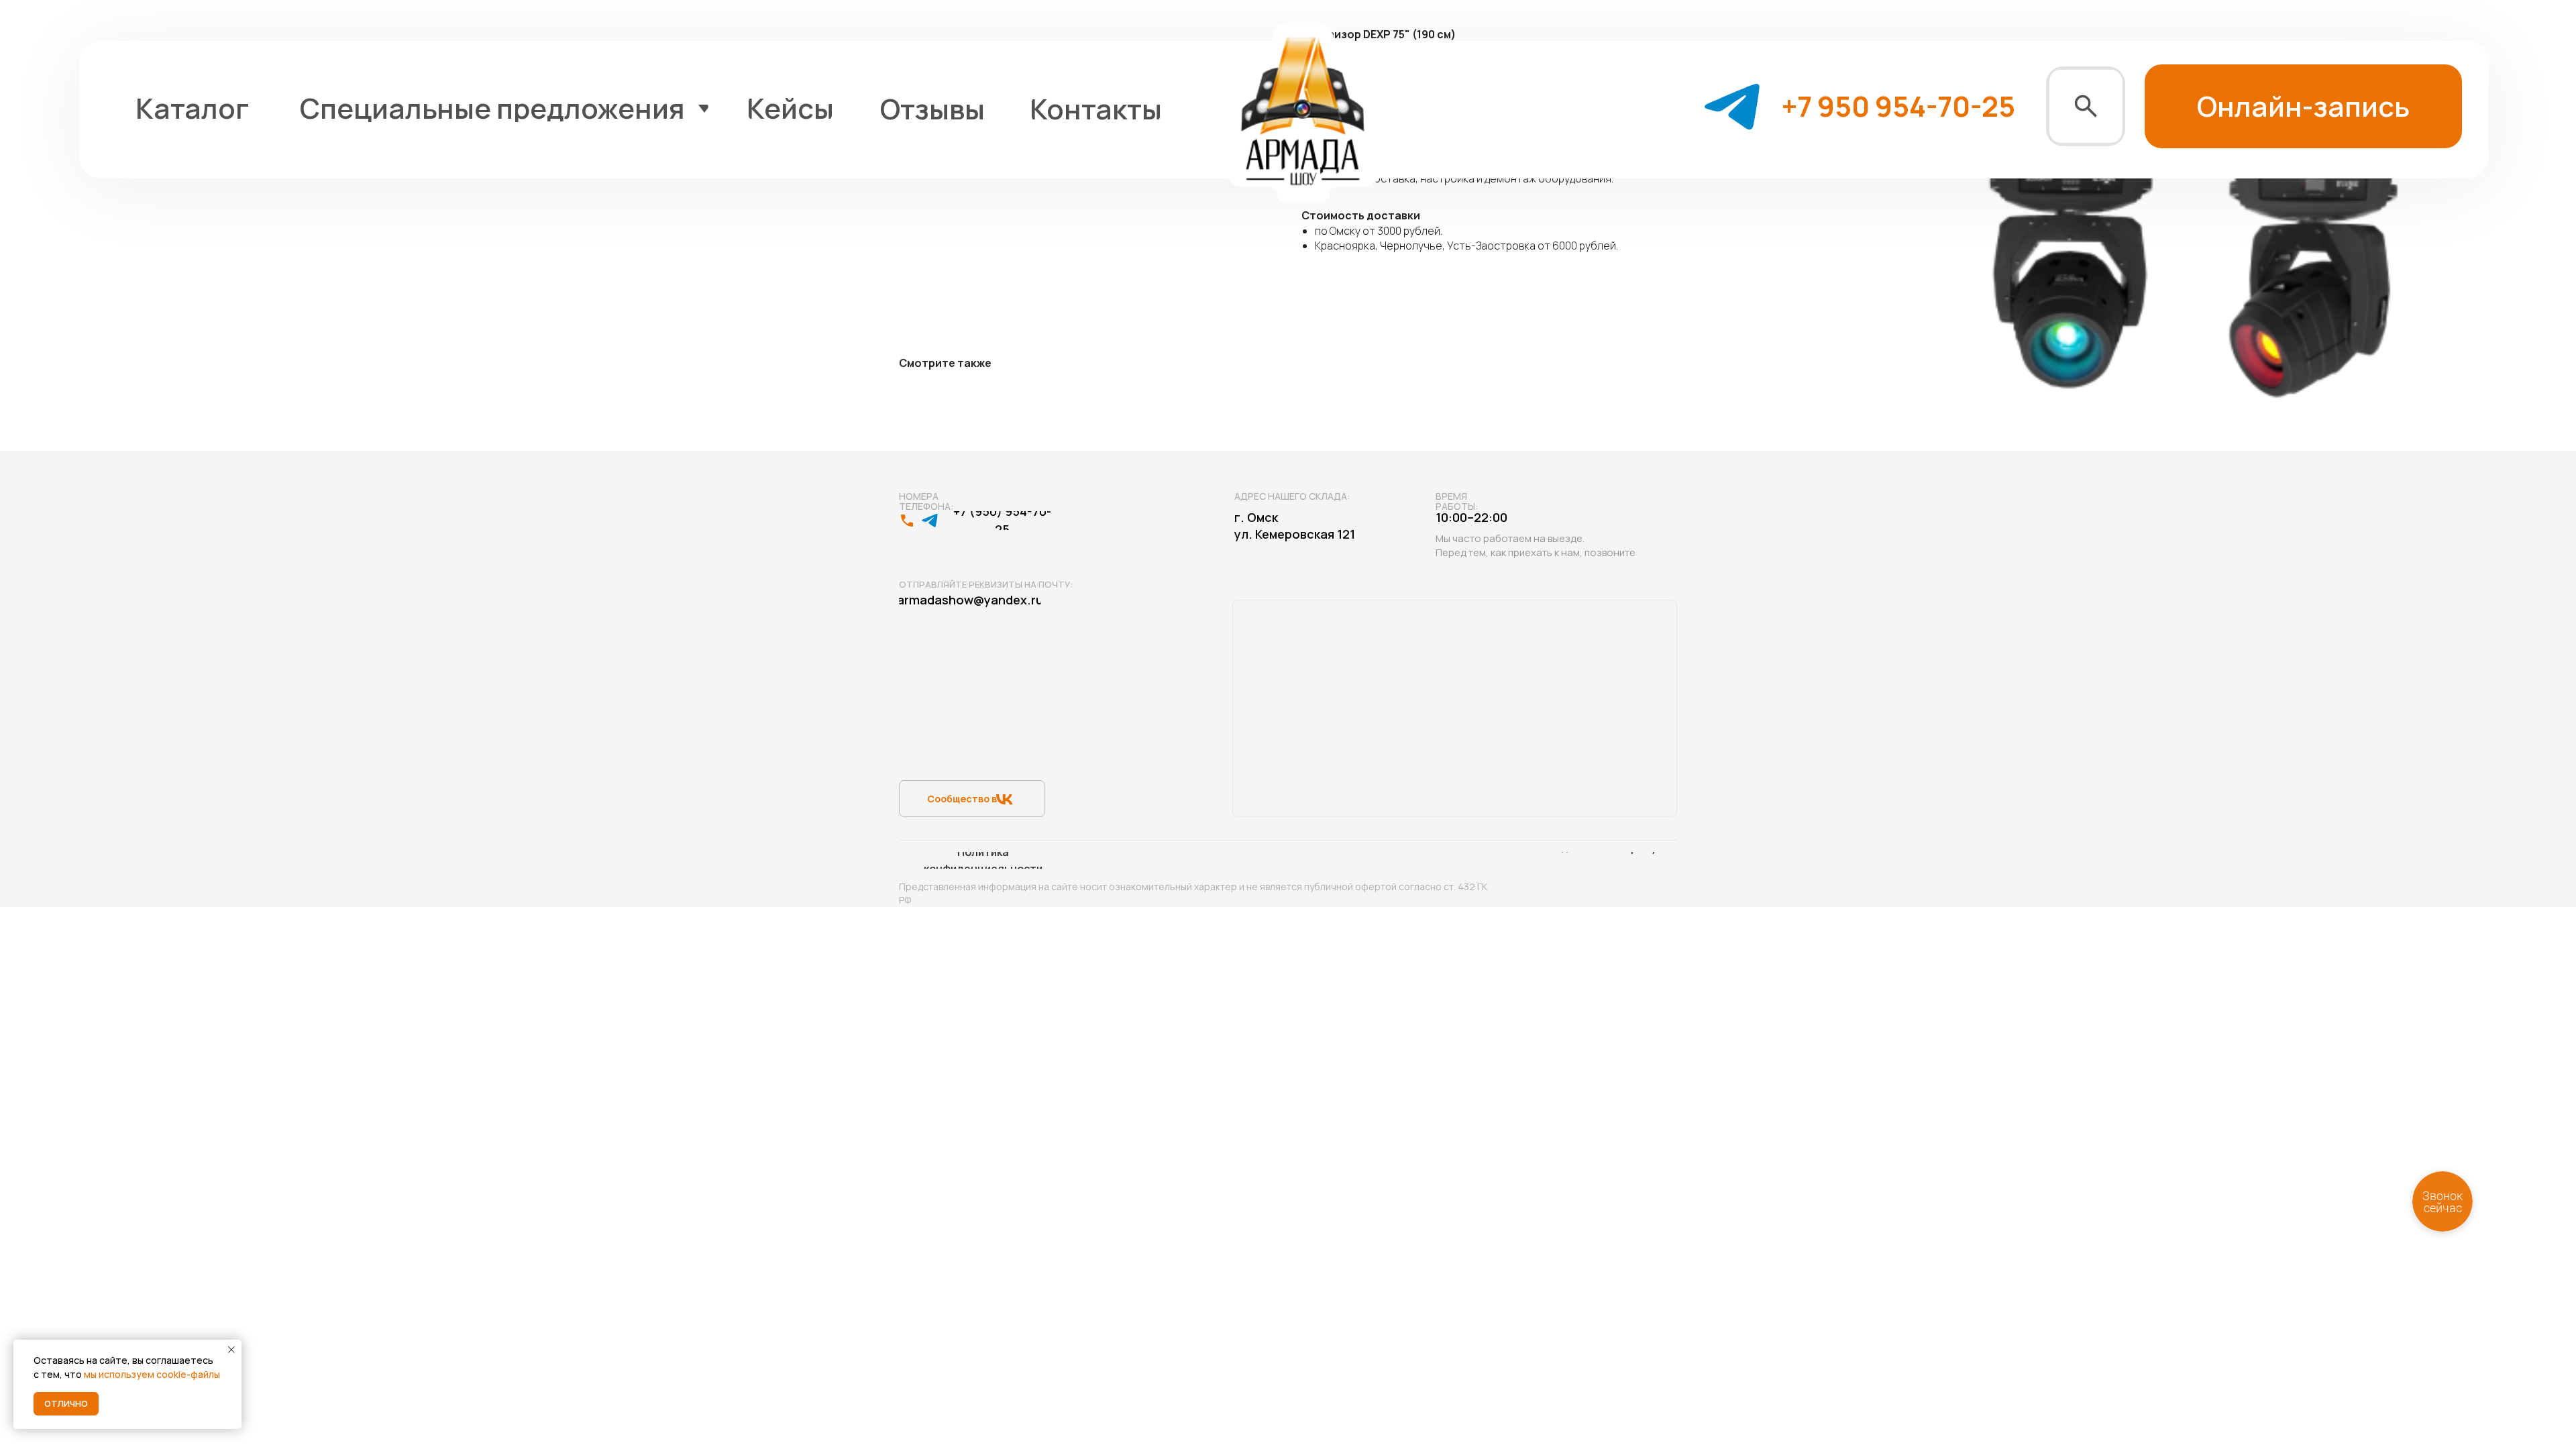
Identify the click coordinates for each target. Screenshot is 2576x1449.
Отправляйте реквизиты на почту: (986, 584)
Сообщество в (962, 799)
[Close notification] (231, 1350)
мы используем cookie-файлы (152, 1374)
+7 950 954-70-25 (1898, 106)
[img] (2086, 106)
